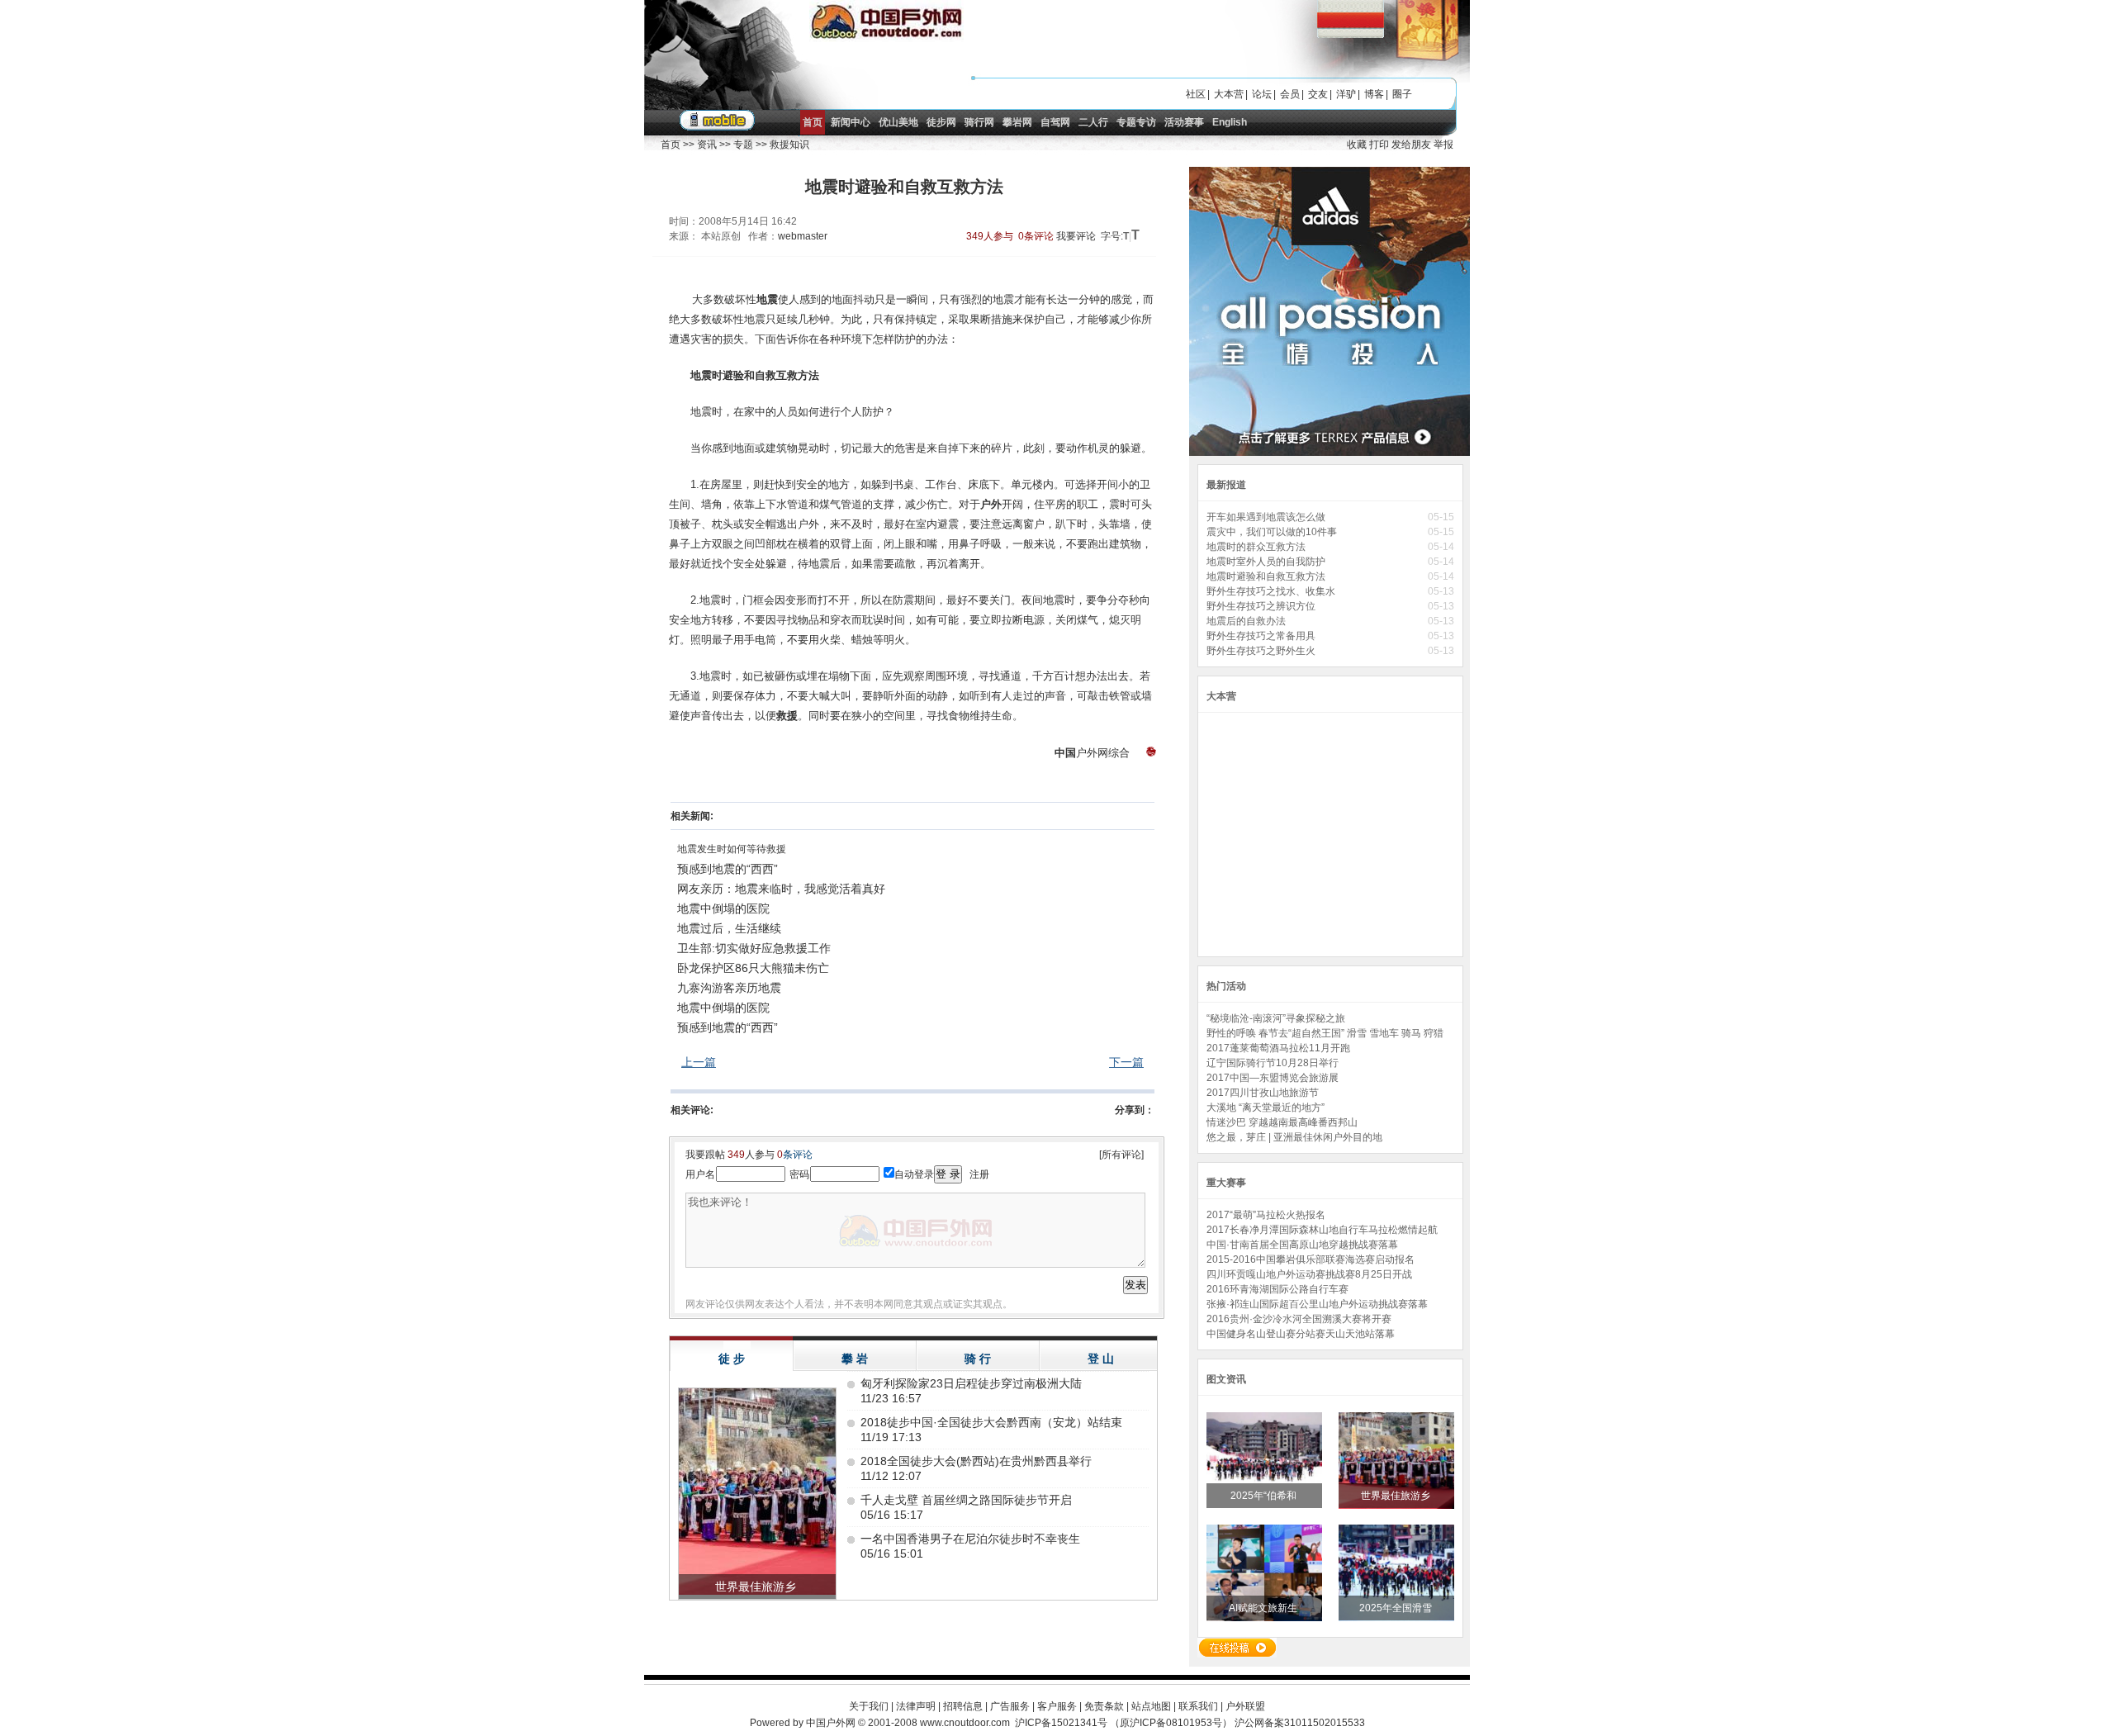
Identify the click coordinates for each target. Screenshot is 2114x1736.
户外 (991, 504)
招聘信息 (963, 1706)
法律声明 (916, 1706)
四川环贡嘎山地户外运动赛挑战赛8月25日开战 (1309, 1274)
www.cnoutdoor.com (965, 1723)
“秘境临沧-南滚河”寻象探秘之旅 (1276, 1018)
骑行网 (979, 122)
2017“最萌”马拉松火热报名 (1266, 1215)
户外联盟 (1245, 1706)
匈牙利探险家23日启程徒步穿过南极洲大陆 (971, 1383)
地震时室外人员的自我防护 (1267, 562)
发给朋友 (1411, 145)
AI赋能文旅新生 (1264, 1608)
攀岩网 (1017, 122)
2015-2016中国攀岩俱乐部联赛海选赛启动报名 (1311, 1259)
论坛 (1262, 94)
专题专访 (1136, 122)
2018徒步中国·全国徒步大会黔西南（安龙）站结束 (991, 1422)
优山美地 (898, 122)
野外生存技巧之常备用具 (1262, 636)
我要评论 (1076, 236)
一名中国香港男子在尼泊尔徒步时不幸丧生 (970, 1539)
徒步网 (941, 122)
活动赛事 (1184, 122)
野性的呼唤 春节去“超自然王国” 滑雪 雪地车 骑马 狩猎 (1325, 1033)
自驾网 (1055, 122)
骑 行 (978, 1359)
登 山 (1101, 1359)
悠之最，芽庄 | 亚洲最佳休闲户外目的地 (1294, 1137)
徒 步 (732, 1359)
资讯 (707, 145)
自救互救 (776, 375)
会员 (1290, 94)
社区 (1196, 94)
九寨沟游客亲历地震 (729, 988)
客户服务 (1057, 1706)
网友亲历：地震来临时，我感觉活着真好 (781, 889)
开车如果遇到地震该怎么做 (1267, 517)
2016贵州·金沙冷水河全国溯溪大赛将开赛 (1299, 1319)
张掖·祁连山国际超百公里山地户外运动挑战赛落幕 (1317, 1304)
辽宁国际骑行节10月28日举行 (1273, 1063)
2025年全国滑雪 (1397, 1608)
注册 (979, 1174)
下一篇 (1126, 1062)
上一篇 (699, 1062)
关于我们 (869, 1706)
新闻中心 (851, 122)
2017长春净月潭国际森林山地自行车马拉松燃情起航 (1322, 1230)
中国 (1065, 753)
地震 (767, 299)
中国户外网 (831, 1723)
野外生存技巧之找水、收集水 (1272, 591)
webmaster (803, 236)
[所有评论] (1121, 1155)
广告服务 (1010, 1706)
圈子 (1402, 94)
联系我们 (1198, 1706)
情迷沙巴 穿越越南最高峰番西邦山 (1282, 1122)
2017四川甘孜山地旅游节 (1263, 1093)
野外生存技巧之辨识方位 (1262, 606)
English (1230, 122)
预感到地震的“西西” (728, 869)
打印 (1379, 145)
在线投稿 (1237, 1648)
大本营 (1229, 94)
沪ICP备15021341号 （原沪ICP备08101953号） (1123, 1723)
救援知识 (789, 145)
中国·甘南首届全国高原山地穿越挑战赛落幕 (1302, 1245)
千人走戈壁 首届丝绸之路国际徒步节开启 (966, 1500)
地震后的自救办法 (1246, 621)
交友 (1318, 94)
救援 (787, 716)
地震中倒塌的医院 (723, 908)
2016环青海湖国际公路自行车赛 (1277, 1289)
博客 (1374, 94)
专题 (743, 145)
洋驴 (1346, 94)
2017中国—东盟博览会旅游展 (1273, 1078)
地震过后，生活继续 (729, 928)
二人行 (1093, 122)
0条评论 (1036, 236)
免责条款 (1104, 1706)
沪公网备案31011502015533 (1300, 1723)
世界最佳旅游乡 (1397, 1496)
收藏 (1357, 145)
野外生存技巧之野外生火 (1262, 651)
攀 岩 (855, 1359)
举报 (1443, 145)
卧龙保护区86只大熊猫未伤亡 (753, 968)
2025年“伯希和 (1265, 1496)
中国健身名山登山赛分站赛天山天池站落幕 (1301, 1334)
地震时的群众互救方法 (1257, 547)
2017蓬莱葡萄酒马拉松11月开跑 (1278, 1048)
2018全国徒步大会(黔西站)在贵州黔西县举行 (976, 1461)
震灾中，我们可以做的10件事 (1273, 532)
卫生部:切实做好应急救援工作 (754, 948)
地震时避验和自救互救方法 (1267, 576)
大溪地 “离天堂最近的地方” (1266, 1108)
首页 (813, 122)
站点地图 (1151, 1706)
